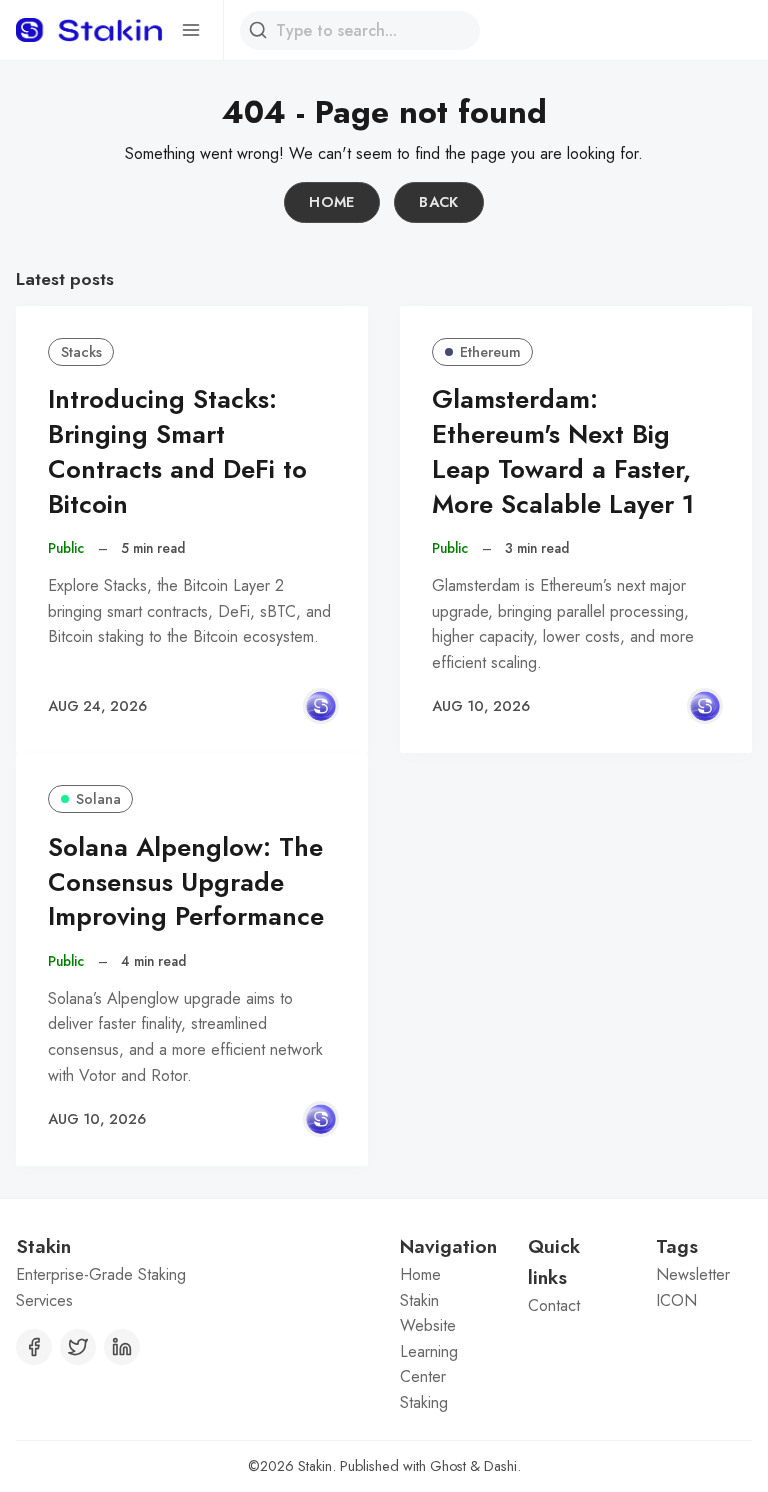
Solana (98, 799)
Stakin (315, 1466)
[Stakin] (321, 706)
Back (439, 202)
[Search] (258, 30)
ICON (676, 1300)
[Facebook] (34, 1347)
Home (332, 202)
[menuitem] (448, 1275)
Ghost (448, 1466)
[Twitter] (78, 1347)
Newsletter (693, 1274)
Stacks (81, 352)
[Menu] (191, 30)
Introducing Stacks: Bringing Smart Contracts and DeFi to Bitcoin (177, 451)
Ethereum (490, 352)
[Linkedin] (122, 1347)
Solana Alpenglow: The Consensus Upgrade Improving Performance (186, 882)
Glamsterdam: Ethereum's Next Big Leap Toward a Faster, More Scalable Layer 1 (563, 451)
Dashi (500, 1466)
